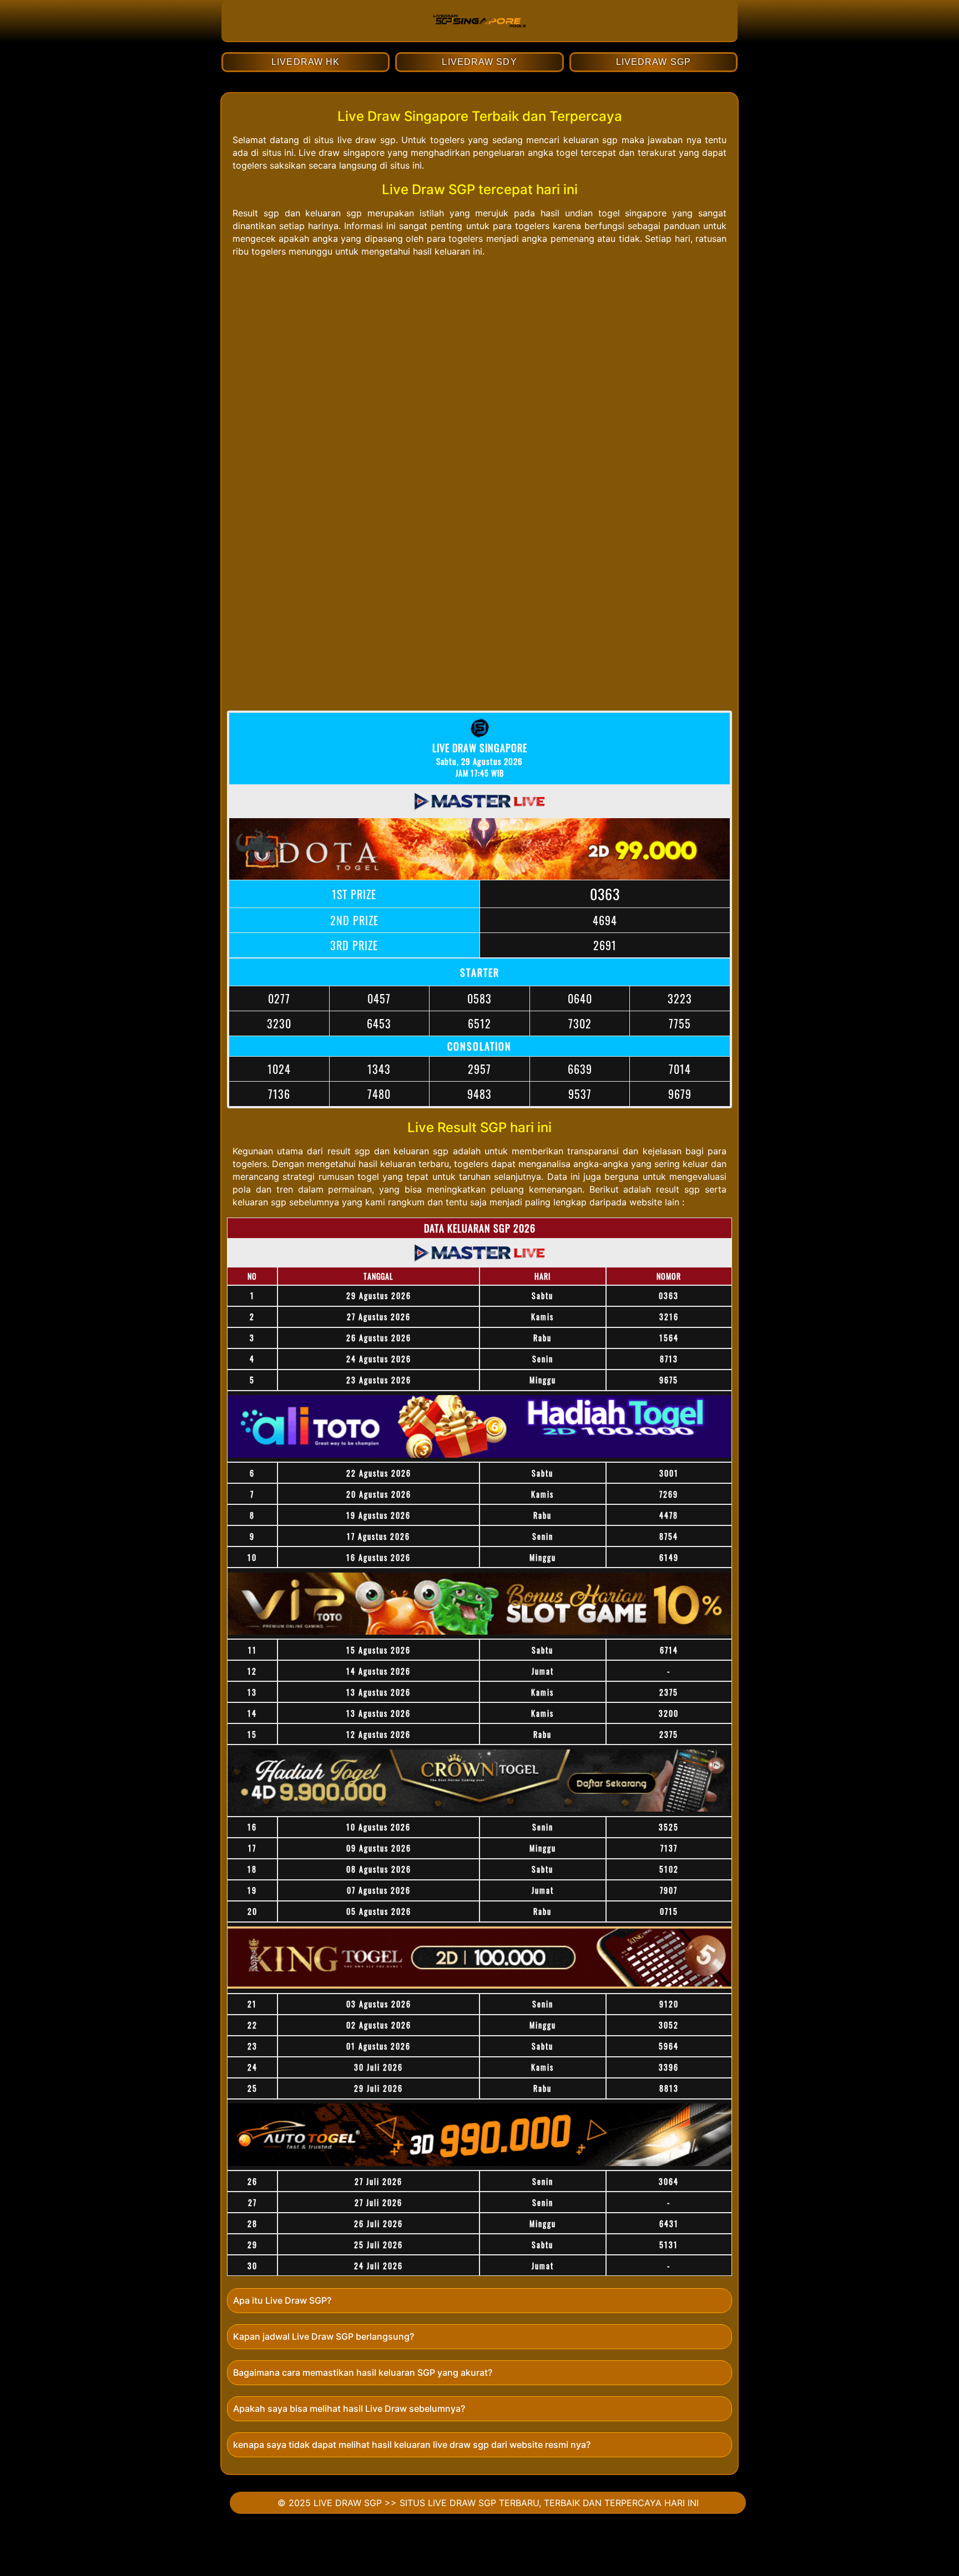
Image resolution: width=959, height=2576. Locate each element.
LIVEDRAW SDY (479, 62)
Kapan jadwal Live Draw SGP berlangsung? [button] (324, 2336)
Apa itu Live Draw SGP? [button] (282, 2300)
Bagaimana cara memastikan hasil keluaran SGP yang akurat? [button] (363, 2372)
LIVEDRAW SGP (653, 62)
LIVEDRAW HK (306, 62)
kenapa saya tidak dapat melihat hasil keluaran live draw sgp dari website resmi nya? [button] (412, 2445)
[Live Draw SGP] (479, 36)
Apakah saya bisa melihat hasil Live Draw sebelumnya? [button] (349, 2408)
